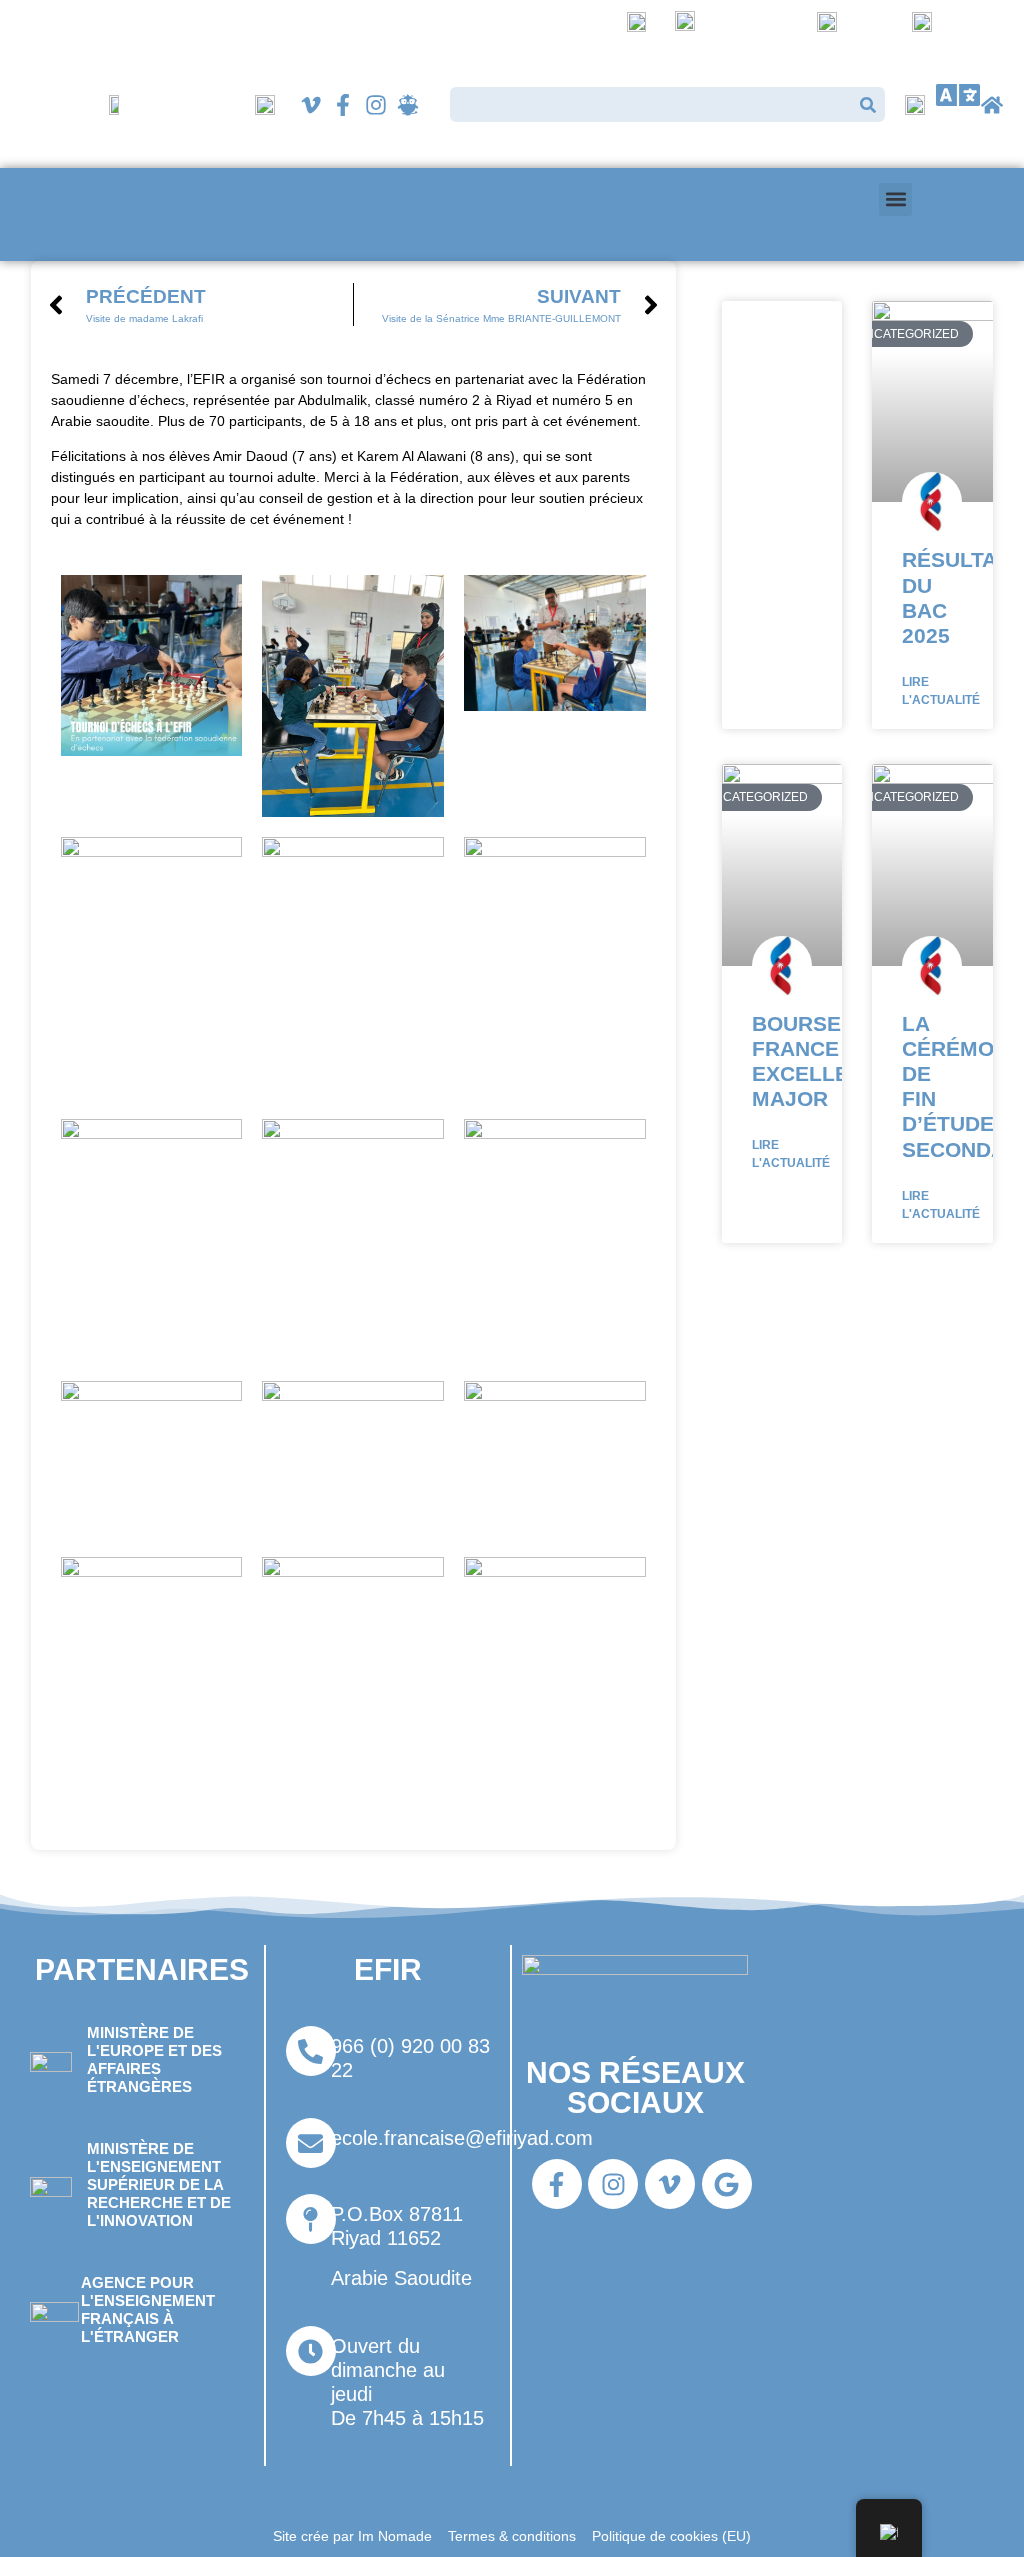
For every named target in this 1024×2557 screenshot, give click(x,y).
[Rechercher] (867, 104)
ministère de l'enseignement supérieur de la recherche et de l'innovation (159, 2184)
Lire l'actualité (941, 691)
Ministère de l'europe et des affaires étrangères (154, 2059)
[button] (958, 95)
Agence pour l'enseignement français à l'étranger (148, 2309)
